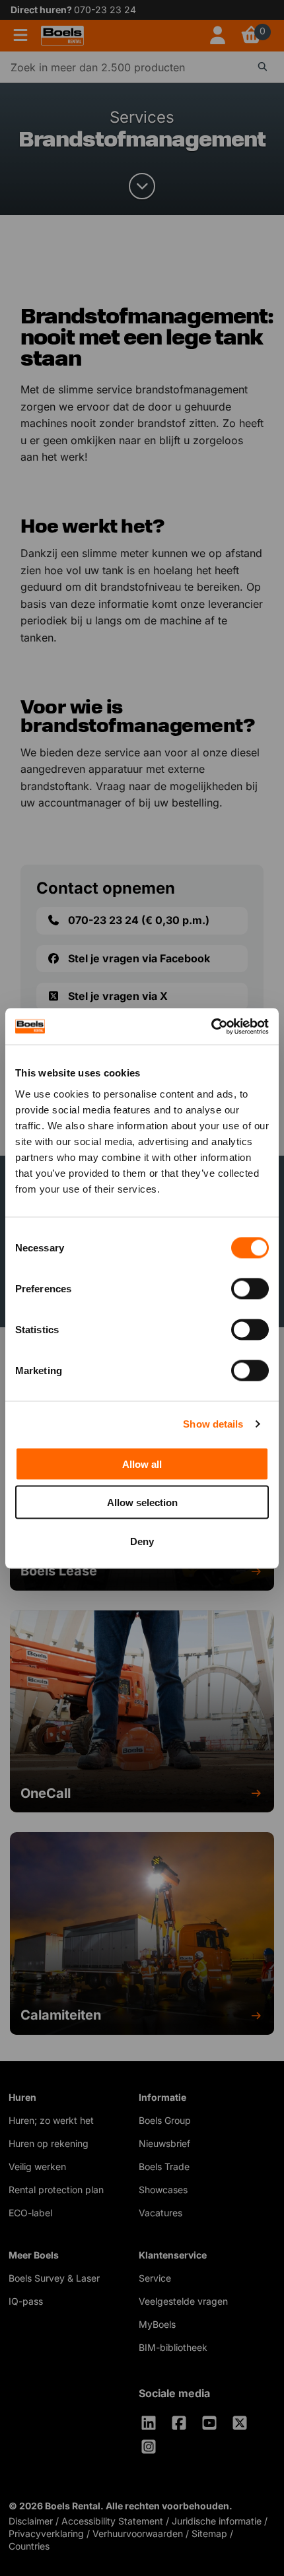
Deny (142, 1541)
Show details (213, 1424)
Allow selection (142, 1503)
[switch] (250, 1288)
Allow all (142, 1464)
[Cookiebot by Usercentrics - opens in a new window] (211, 1026)
